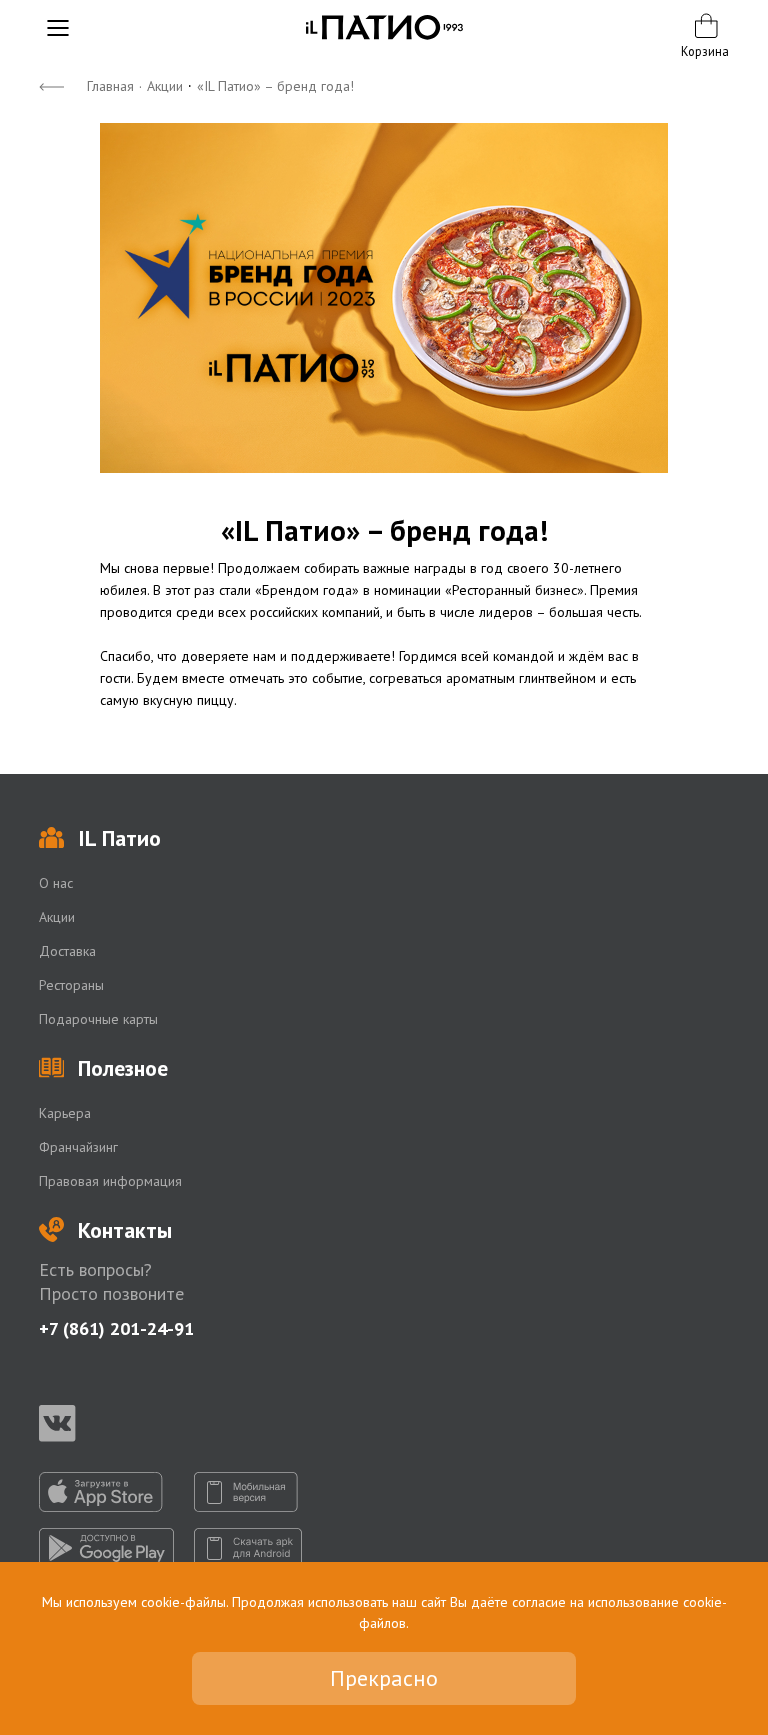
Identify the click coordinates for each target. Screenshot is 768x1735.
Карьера (65, 1113)
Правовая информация (110, 1181)
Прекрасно (384, 1678)
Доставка (67, 951)
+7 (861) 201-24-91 (116, 1328)
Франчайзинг (78, 1147)
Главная (110, 86)
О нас (56, 883)
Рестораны (71, 985)
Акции (165, 86)
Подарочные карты (98, 1019)
